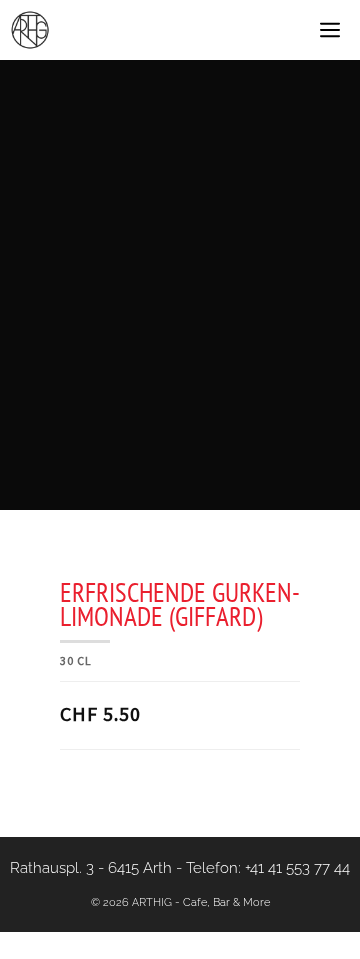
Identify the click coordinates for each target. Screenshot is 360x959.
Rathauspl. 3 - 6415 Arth (91, 868)
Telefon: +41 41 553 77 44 (268, 868)
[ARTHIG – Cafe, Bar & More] (30, 30)
